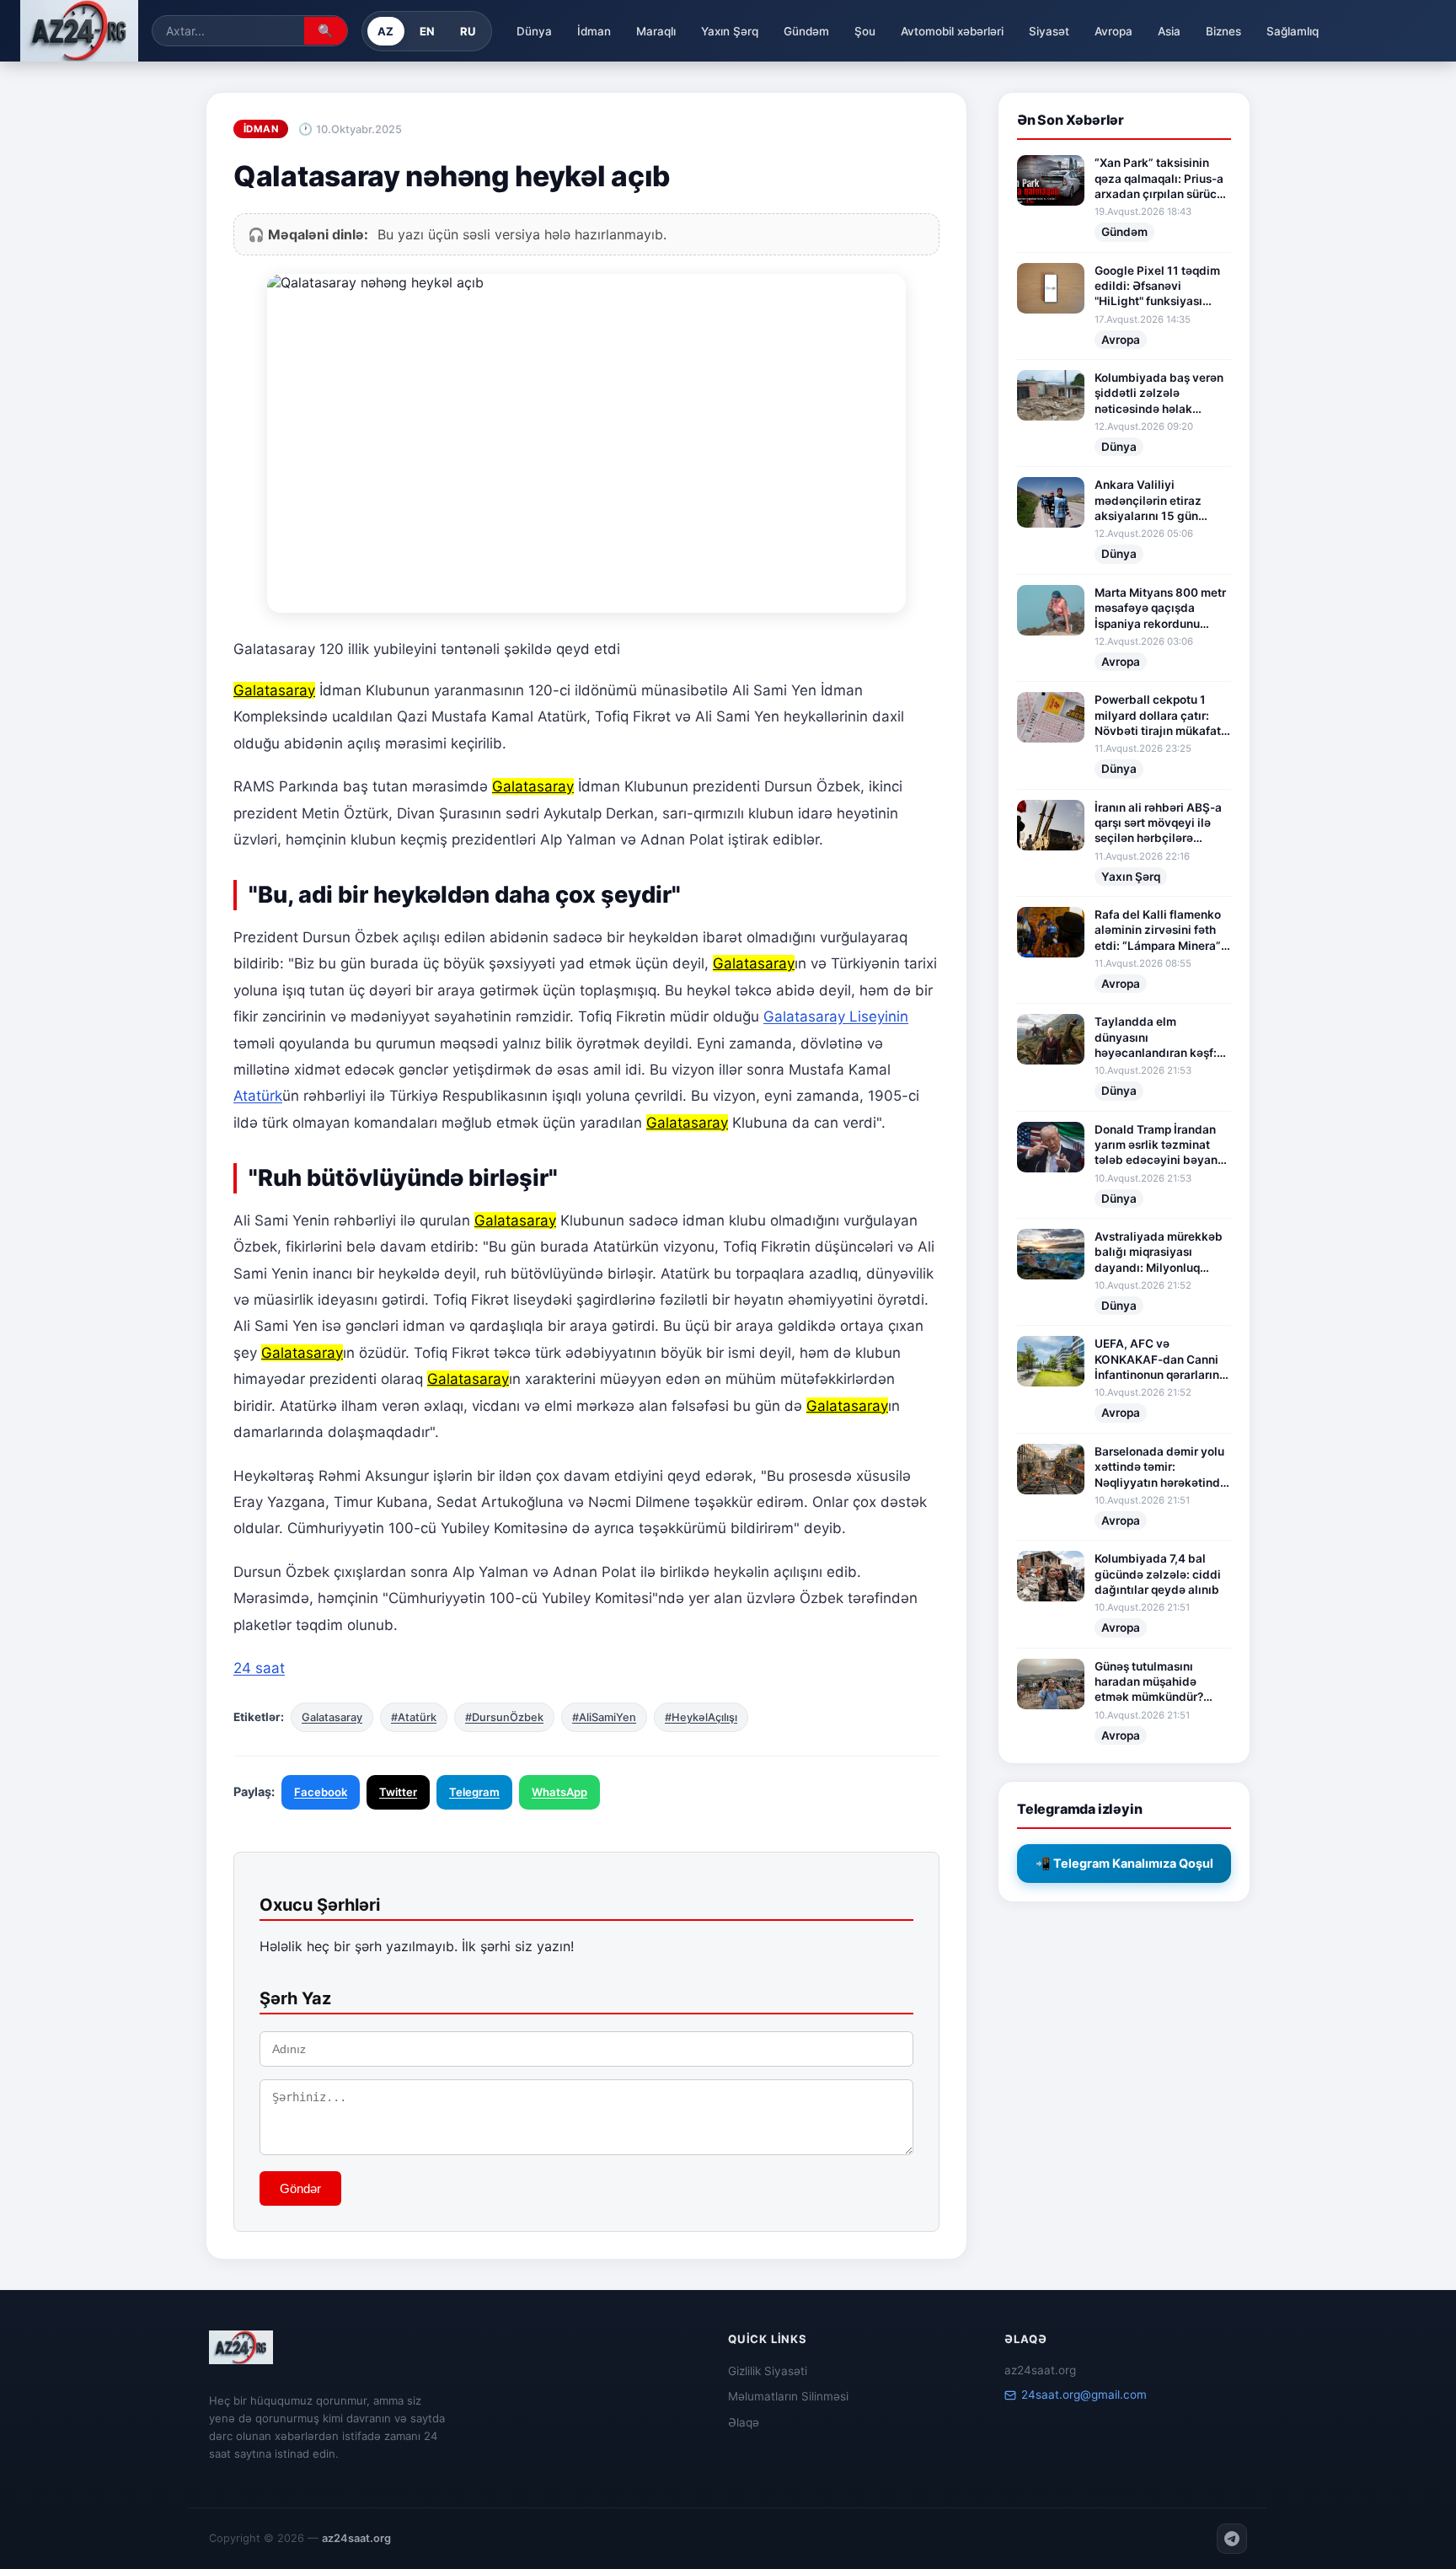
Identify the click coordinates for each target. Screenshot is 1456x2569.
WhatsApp (559, 1792)
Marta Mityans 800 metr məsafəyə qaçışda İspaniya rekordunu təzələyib (1160, 609)
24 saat (259, 1668)
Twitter (398, 1792)
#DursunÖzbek (504, 1717)
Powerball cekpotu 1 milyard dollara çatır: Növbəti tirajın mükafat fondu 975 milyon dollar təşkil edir (1160, 716)
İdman (594, 31)
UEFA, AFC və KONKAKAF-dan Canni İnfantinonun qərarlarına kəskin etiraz (1160, 1360)
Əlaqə (744, 2422)
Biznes (1223, 31)
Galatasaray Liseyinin (836, 1016)
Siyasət (1049, 31)
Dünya (534, 31)
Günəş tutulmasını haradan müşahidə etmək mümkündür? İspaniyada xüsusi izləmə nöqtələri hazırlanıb (1149, 1682)
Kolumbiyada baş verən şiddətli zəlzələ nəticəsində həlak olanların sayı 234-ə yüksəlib (1159, 394)
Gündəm (806, 31)
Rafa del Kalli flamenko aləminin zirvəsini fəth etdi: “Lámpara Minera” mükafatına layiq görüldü (1158, 931)
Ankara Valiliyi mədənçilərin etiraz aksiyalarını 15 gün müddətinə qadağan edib (1150, 501)
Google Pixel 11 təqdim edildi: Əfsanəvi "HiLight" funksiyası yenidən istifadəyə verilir (1157, 287)
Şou (865, 31)
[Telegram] (1232, 2539)
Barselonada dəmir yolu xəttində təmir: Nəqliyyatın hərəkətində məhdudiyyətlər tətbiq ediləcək (1161, 1467)
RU (468, 31)
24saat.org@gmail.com (1084, 2395)
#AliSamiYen (604, 1717)
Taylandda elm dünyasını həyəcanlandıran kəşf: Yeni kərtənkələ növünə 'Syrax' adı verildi (1159, 1038)
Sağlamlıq (1293, 31)
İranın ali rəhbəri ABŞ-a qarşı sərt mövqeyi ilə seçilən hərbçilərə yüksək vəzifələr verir (1158, 823)
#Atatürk (414, 1717)
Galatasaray (332, 1717)
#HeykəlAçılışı (701, 1717)
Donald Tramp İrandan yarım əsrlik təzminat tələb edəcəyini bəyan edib (1156, 1145)
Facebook (321, 1792)
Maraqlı (656, 31)
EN (428, 31)
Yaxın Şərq (730, 31)
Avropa (1113, 31)
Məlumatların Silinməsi (788, 2396)
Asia (1169, 31)
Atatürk (258, 1096)
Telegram (474, 1792)
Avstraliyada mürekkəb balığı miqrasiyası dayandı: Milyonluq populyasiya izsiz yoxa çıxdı (1159, 1252)
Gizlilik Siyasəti (768, 2371)
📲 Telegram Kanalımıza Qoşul (1124, 1863)
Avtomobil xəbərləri (952, 31)
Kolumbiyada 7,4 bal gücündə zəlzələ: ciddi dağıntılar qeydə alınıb (1158, 1574)
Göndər (300, 2188)
